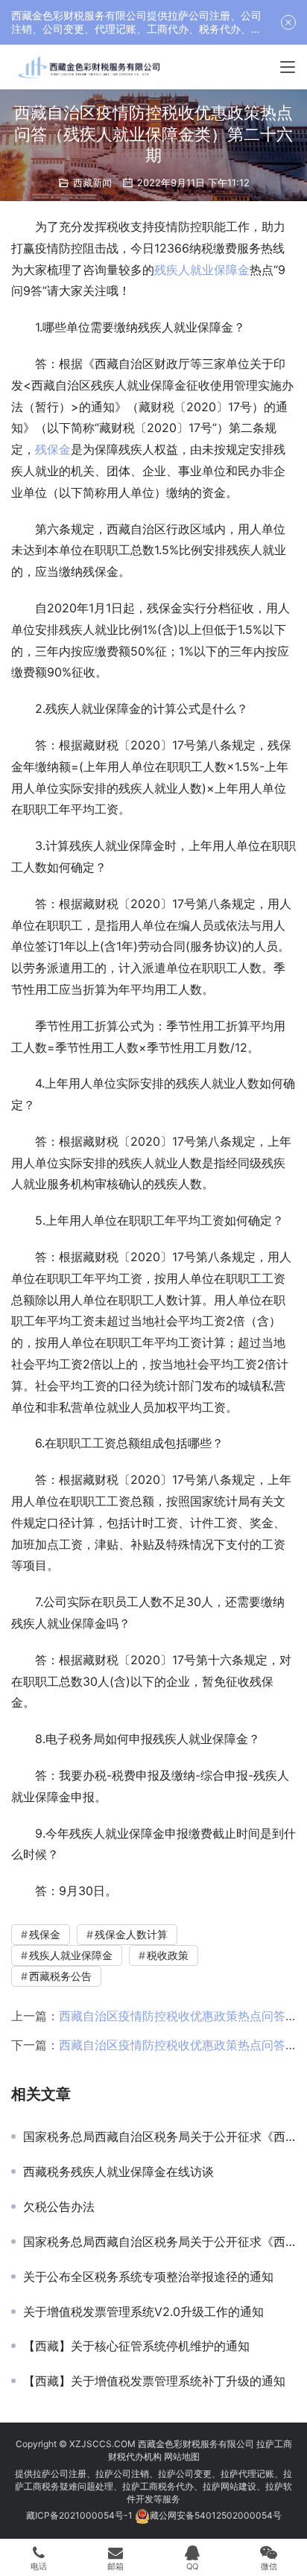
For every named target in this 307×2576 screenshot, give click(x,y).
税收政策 (168, 1955)
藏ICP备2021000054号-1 (80, 2515)
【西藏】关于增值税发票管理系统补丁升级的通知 (154, 2381)
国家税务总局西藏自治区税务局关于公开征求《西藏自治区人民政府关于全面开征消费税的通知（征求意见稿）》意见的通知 (159, 2242)
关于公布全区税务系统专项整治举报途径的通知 (148, 2277)
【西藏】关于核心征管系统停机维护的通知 (136, 2346)
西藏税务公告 (60, 1976)
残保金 (53, 449)
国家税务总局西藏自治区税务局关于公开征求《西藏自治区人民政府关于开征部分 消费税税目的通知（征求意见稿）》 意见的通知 (159, 2136)
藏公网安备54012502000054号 (216, 2515)
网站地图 (182, 2456)
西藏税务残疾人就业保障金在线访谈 (118, 2171)
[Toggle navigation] (288, 67)
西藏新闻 (92, 183)
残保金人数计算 (131, 1934)
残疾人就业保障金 (202, 270)
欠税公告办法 (59, 2207)
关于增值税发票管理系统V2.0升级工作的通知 (143, 2312)
